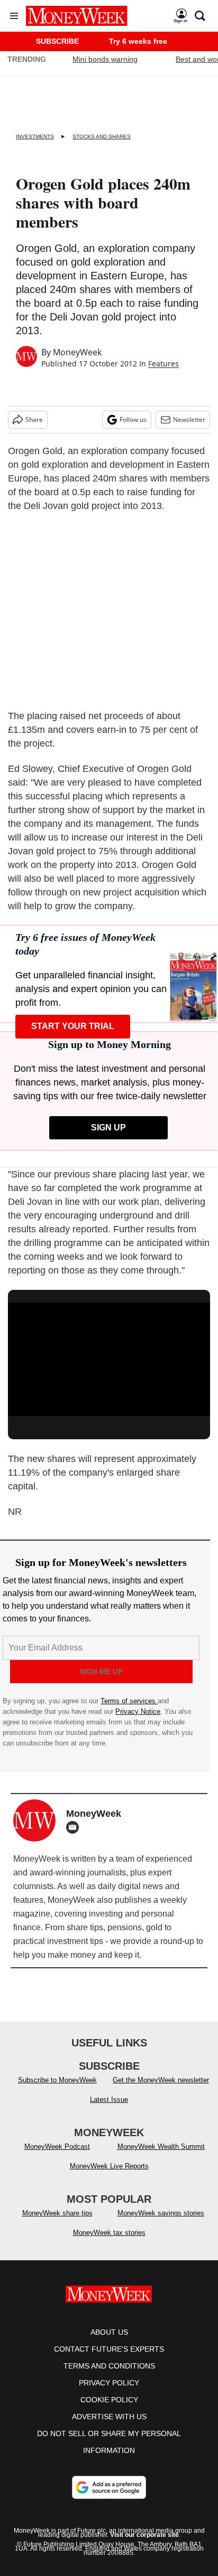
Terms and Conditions (109, 2366)
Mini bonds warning (105, 59)
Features (163, 364)
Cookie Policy (109, 2400)
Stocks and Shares (102, 136)
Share (34, 419)
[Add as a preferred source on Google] (109, 2487)
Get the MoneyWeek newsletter (161, 2080)
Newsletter (189, 419)
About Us (109, 2332)
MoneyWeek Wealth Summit (161, 2146)
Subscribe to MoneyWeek (57, 2080)
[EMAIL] (75, 1827)
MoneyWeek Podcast (57, 2146)
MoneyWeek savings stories (161, 2213)
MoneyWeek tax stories (109, 2233)
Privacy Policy (109, 2383)
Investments (35, 136)
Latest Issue (109, 2100)
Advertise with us (109, 2417)
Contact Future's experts (109, 2349)
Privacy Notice (138, 1711)
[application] (109, 1359)
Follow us (133, 419)
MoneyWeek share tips (57, 2213)
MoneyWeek (77, 352)
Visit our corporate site (144, 2535)
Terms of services (129, 1701)
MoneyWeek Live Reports (109, 2166)
